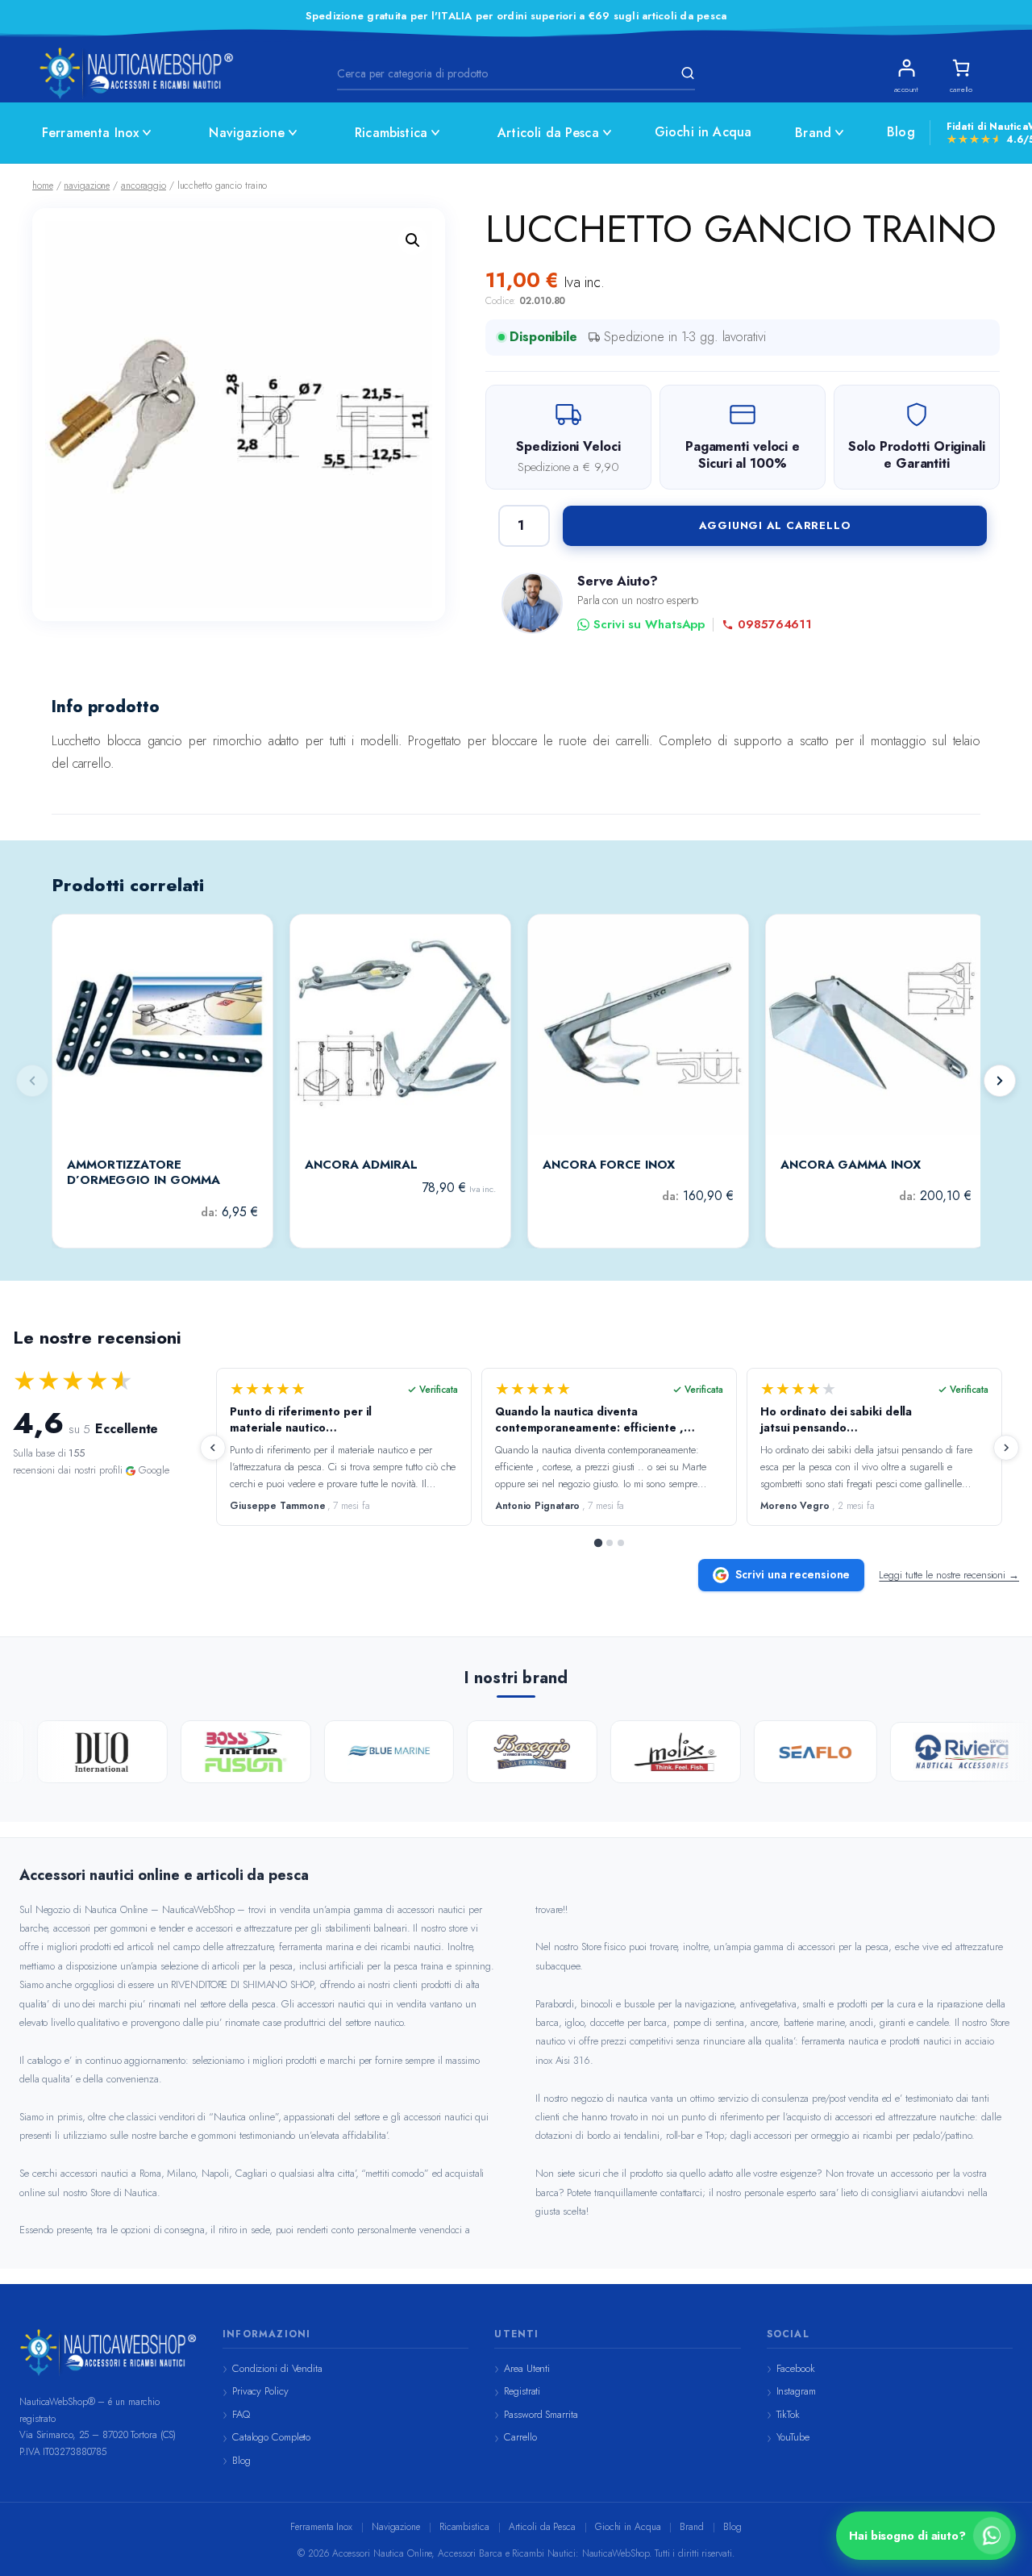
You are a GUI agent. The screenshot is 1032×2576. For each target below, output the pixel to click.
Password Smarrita (541, 2414)
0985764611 (775, 625)
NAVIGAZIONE (87, 185)
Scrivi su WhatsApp (649, 625)
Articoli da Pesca (548, 133)
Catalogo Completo (271, 2437)
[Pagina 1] (598, 1543)
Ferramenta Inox (90, 133)
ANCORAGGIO (144, 185)
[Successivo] (1000, 1081)
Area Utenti (527, 2368)
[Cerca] (685, 73)
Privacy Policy (260, 2391)
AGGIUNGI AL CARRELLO (775, 525)
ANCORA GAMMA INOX (851, 1165)
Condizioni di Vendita (277, 2368)
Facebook (796, 2368)
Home (43, 185)
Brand (813, 133)
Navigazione (247, 133)
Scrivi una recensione (793, 1574)
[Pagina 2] (610, 1543)
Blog (901, 132)
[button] (413, 240)
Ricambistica (391, 133)
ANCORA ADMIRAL (361, 1165)
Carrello (520, 2437)
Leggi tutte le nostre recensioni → (949, 1575)
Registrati (522, 2391)
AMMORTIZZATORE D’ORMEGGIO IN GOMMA (144, 1173)
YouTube (793, 2437)
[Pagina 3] (621, 1543)
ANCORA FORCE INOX (609, 1165)
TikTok (788, 2414)
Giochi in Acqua (703, 132)
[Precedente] (213, 1448)
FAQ (241, 2414)
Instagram (796, 2391)
